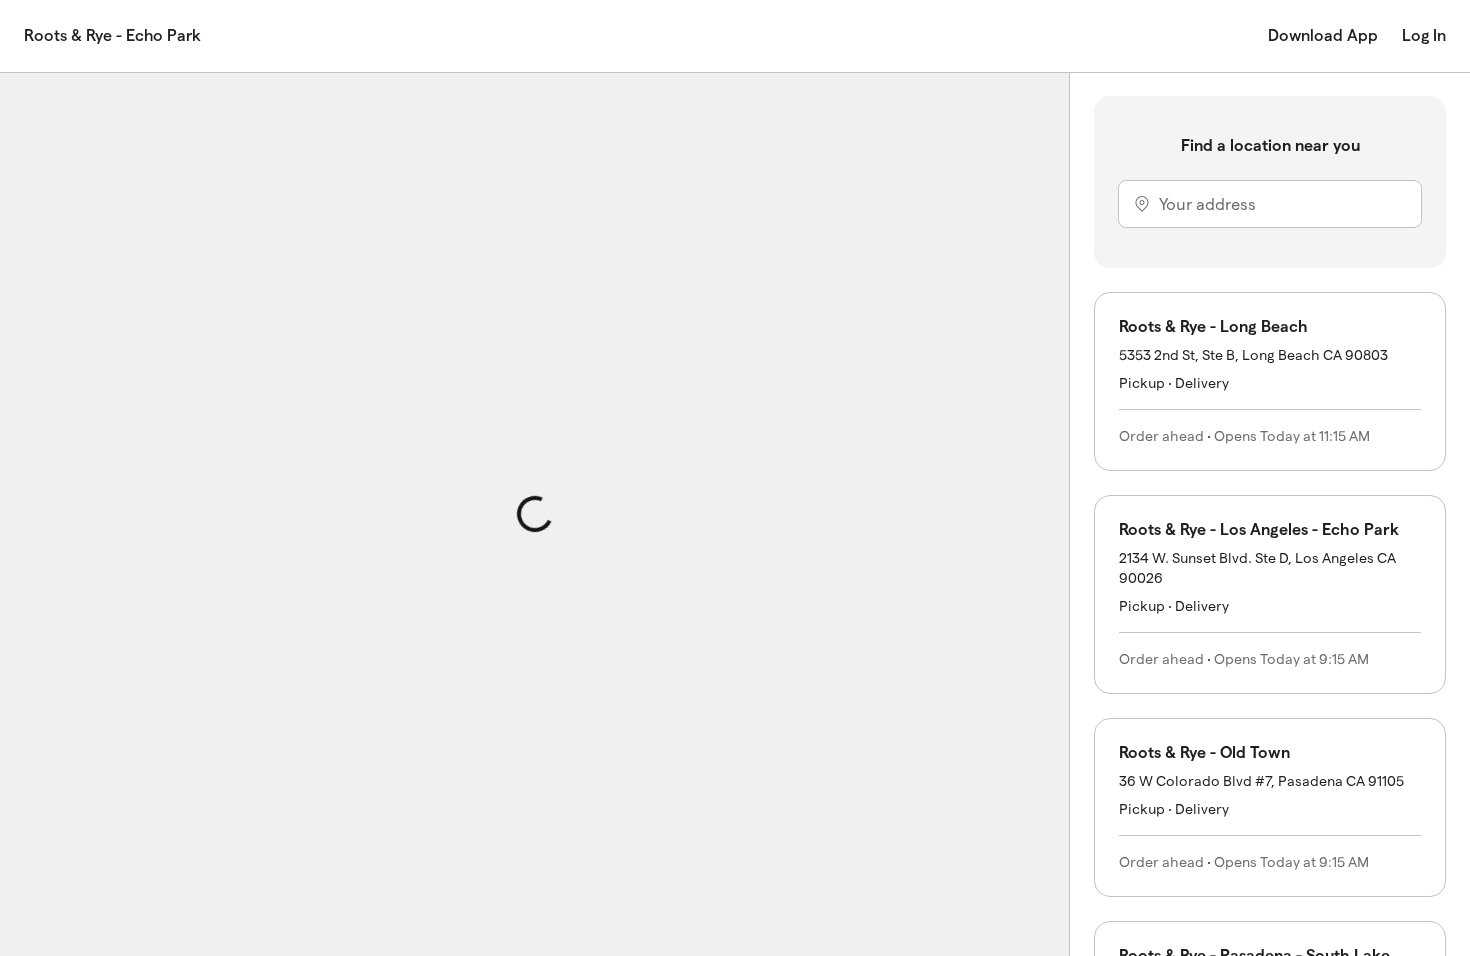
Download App (1323, 35)
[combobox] (1270, 204)
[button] (1270, 381)
